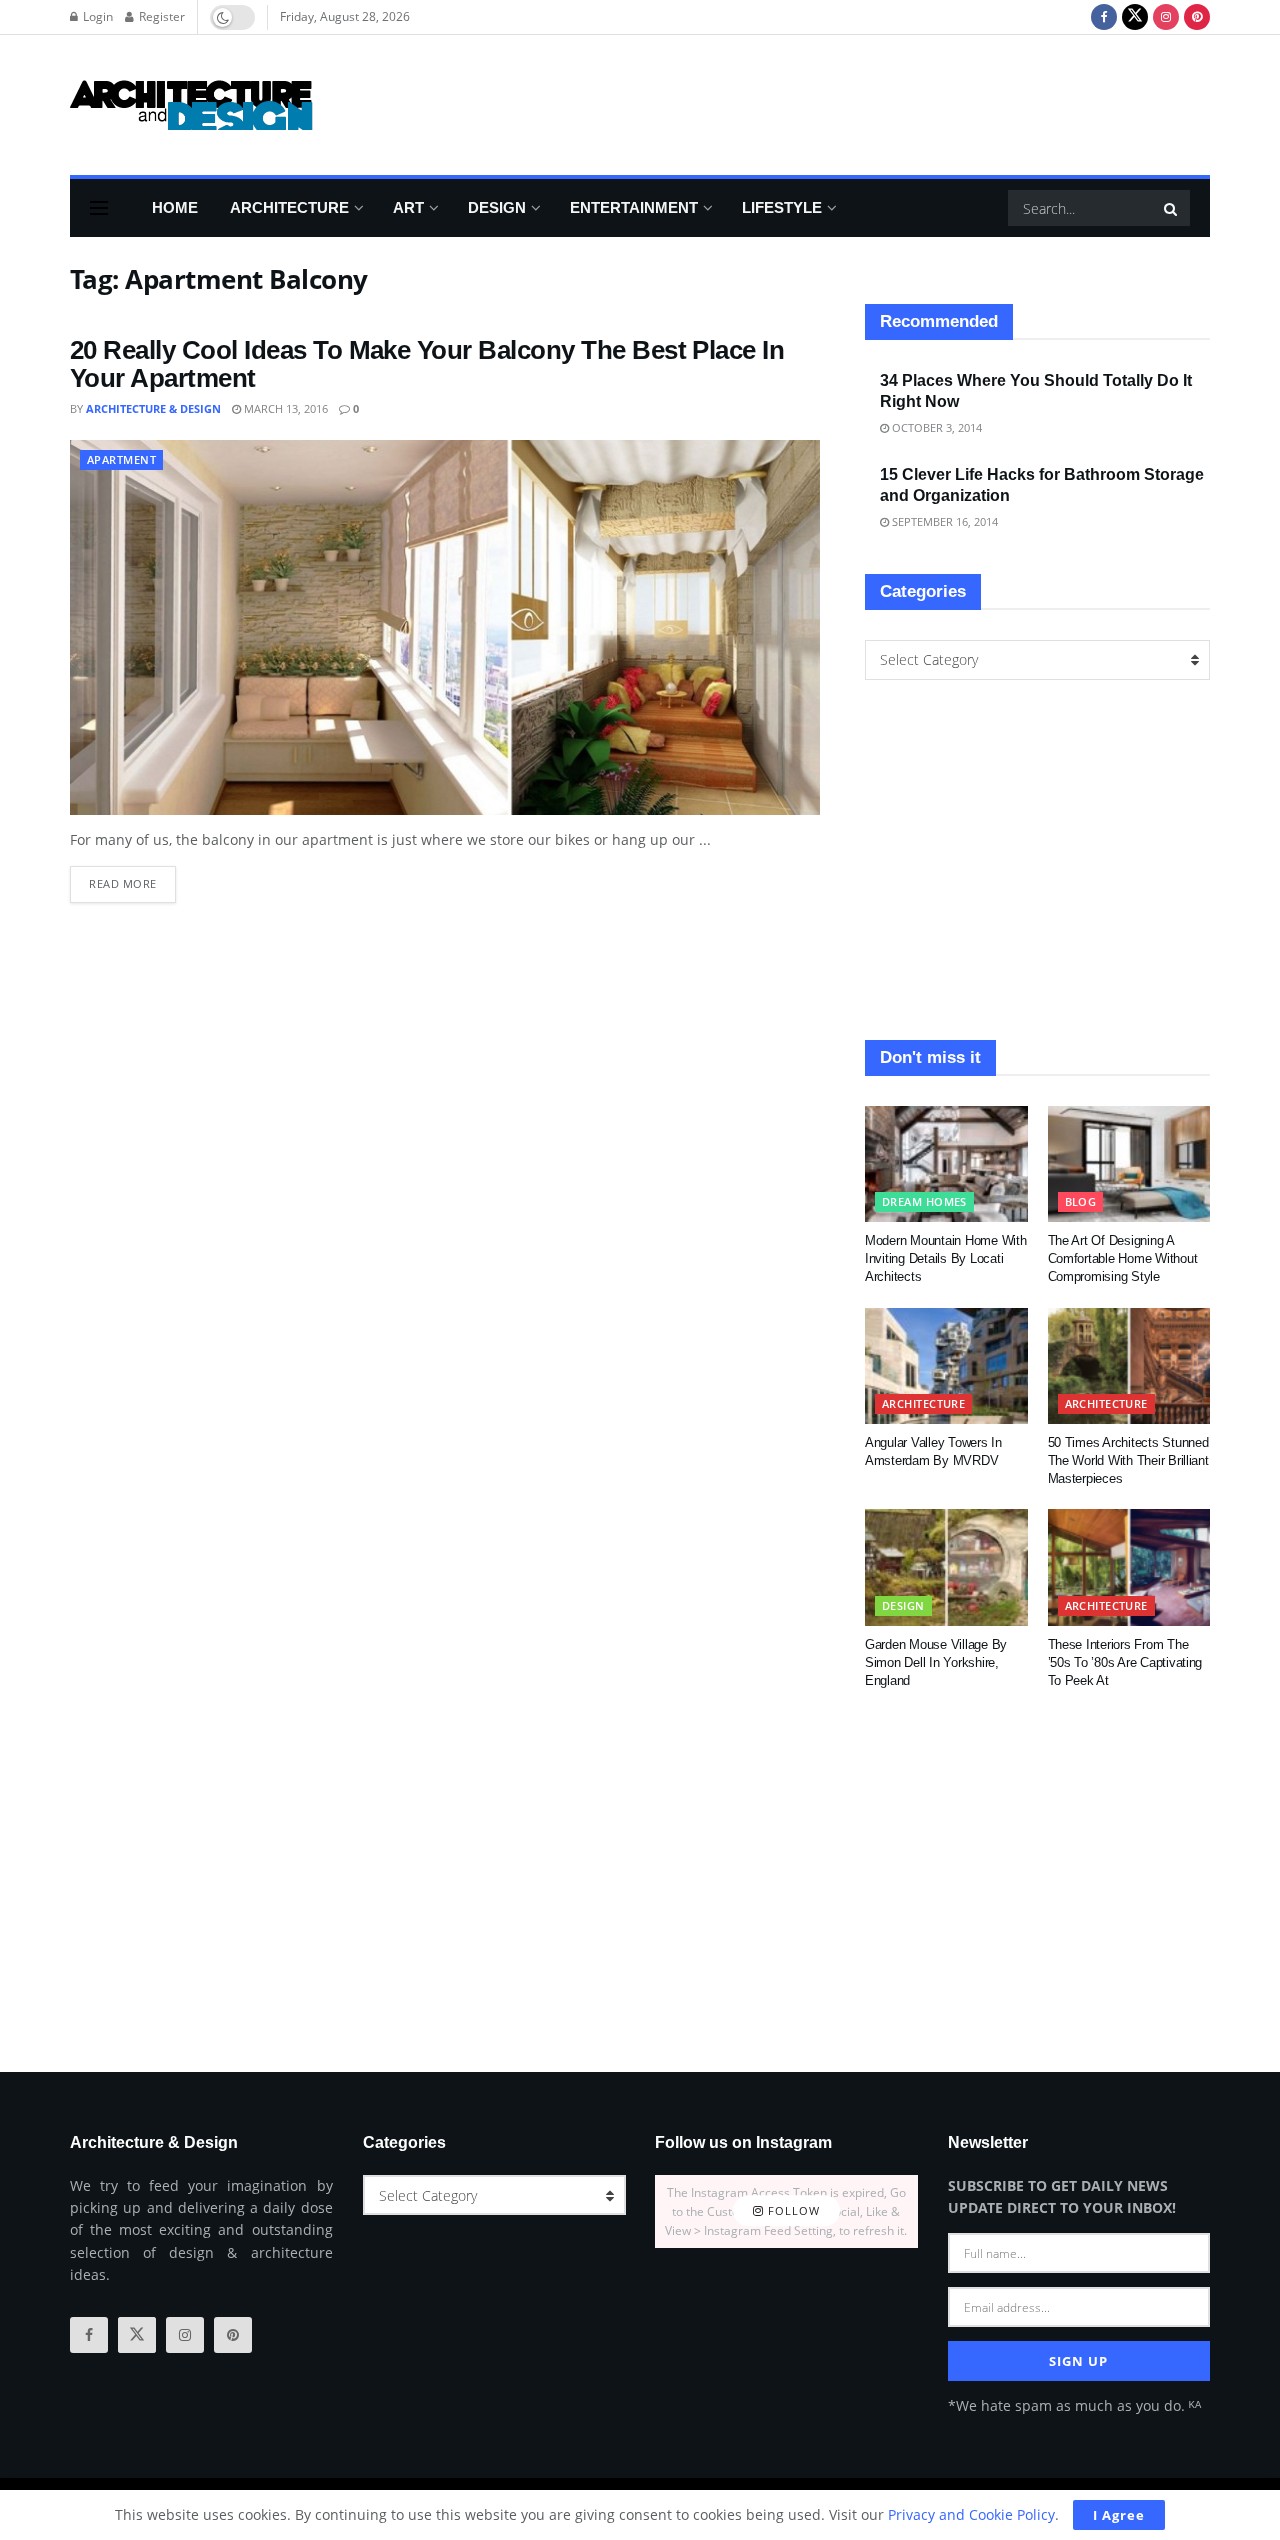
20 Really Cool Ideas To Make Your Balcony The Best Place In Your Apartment (427, 364)
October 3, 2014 (935, 427)
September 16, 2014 (943, 521)
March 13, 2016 (284, 408)
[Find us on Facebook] (1104, 17)
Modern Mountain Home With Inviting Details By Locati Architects (946, 1258)
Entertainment (634, 207)
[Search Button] (1172, 208)
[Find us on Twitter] (1135, 17)
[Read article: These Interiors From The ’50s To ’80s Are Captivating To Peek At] (1129, 1567)
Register (160, 16)
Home (175, 207)
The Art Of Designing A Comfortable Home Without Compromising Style (1123, 1258)
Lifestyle (782, 207)
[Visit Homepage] (191, 105)
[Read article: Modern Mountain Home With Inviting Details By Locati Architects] (946, 1164)
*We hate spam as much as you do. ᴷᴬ (1074, 2405)
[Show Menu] (99, 208)
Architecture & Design (153, 408)
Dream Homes (924, 1201)
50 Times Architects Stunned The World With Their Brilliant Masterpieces (1128, 1460)
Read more (132, 878)
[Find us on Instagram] (1166, 17)
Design (497, 207)
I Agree (1119, 2515)
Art (408, 207)
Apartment (121, 459)
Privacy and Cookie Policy (971, 2514)
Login (96, 16)
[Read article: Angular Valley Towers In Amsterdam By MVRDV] (946, 1366)
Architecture (289, 207)
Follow (792, 2211)
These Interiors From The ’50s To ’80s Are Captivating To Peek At (1125, 1662)
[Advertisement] (846, 102)
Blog (1081, 1201)
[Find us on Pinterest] (1197, 17)
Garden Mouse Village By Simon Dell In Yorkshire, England (936, 1662)
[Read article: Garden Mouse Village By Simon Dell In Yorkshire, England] (946, 1567)
